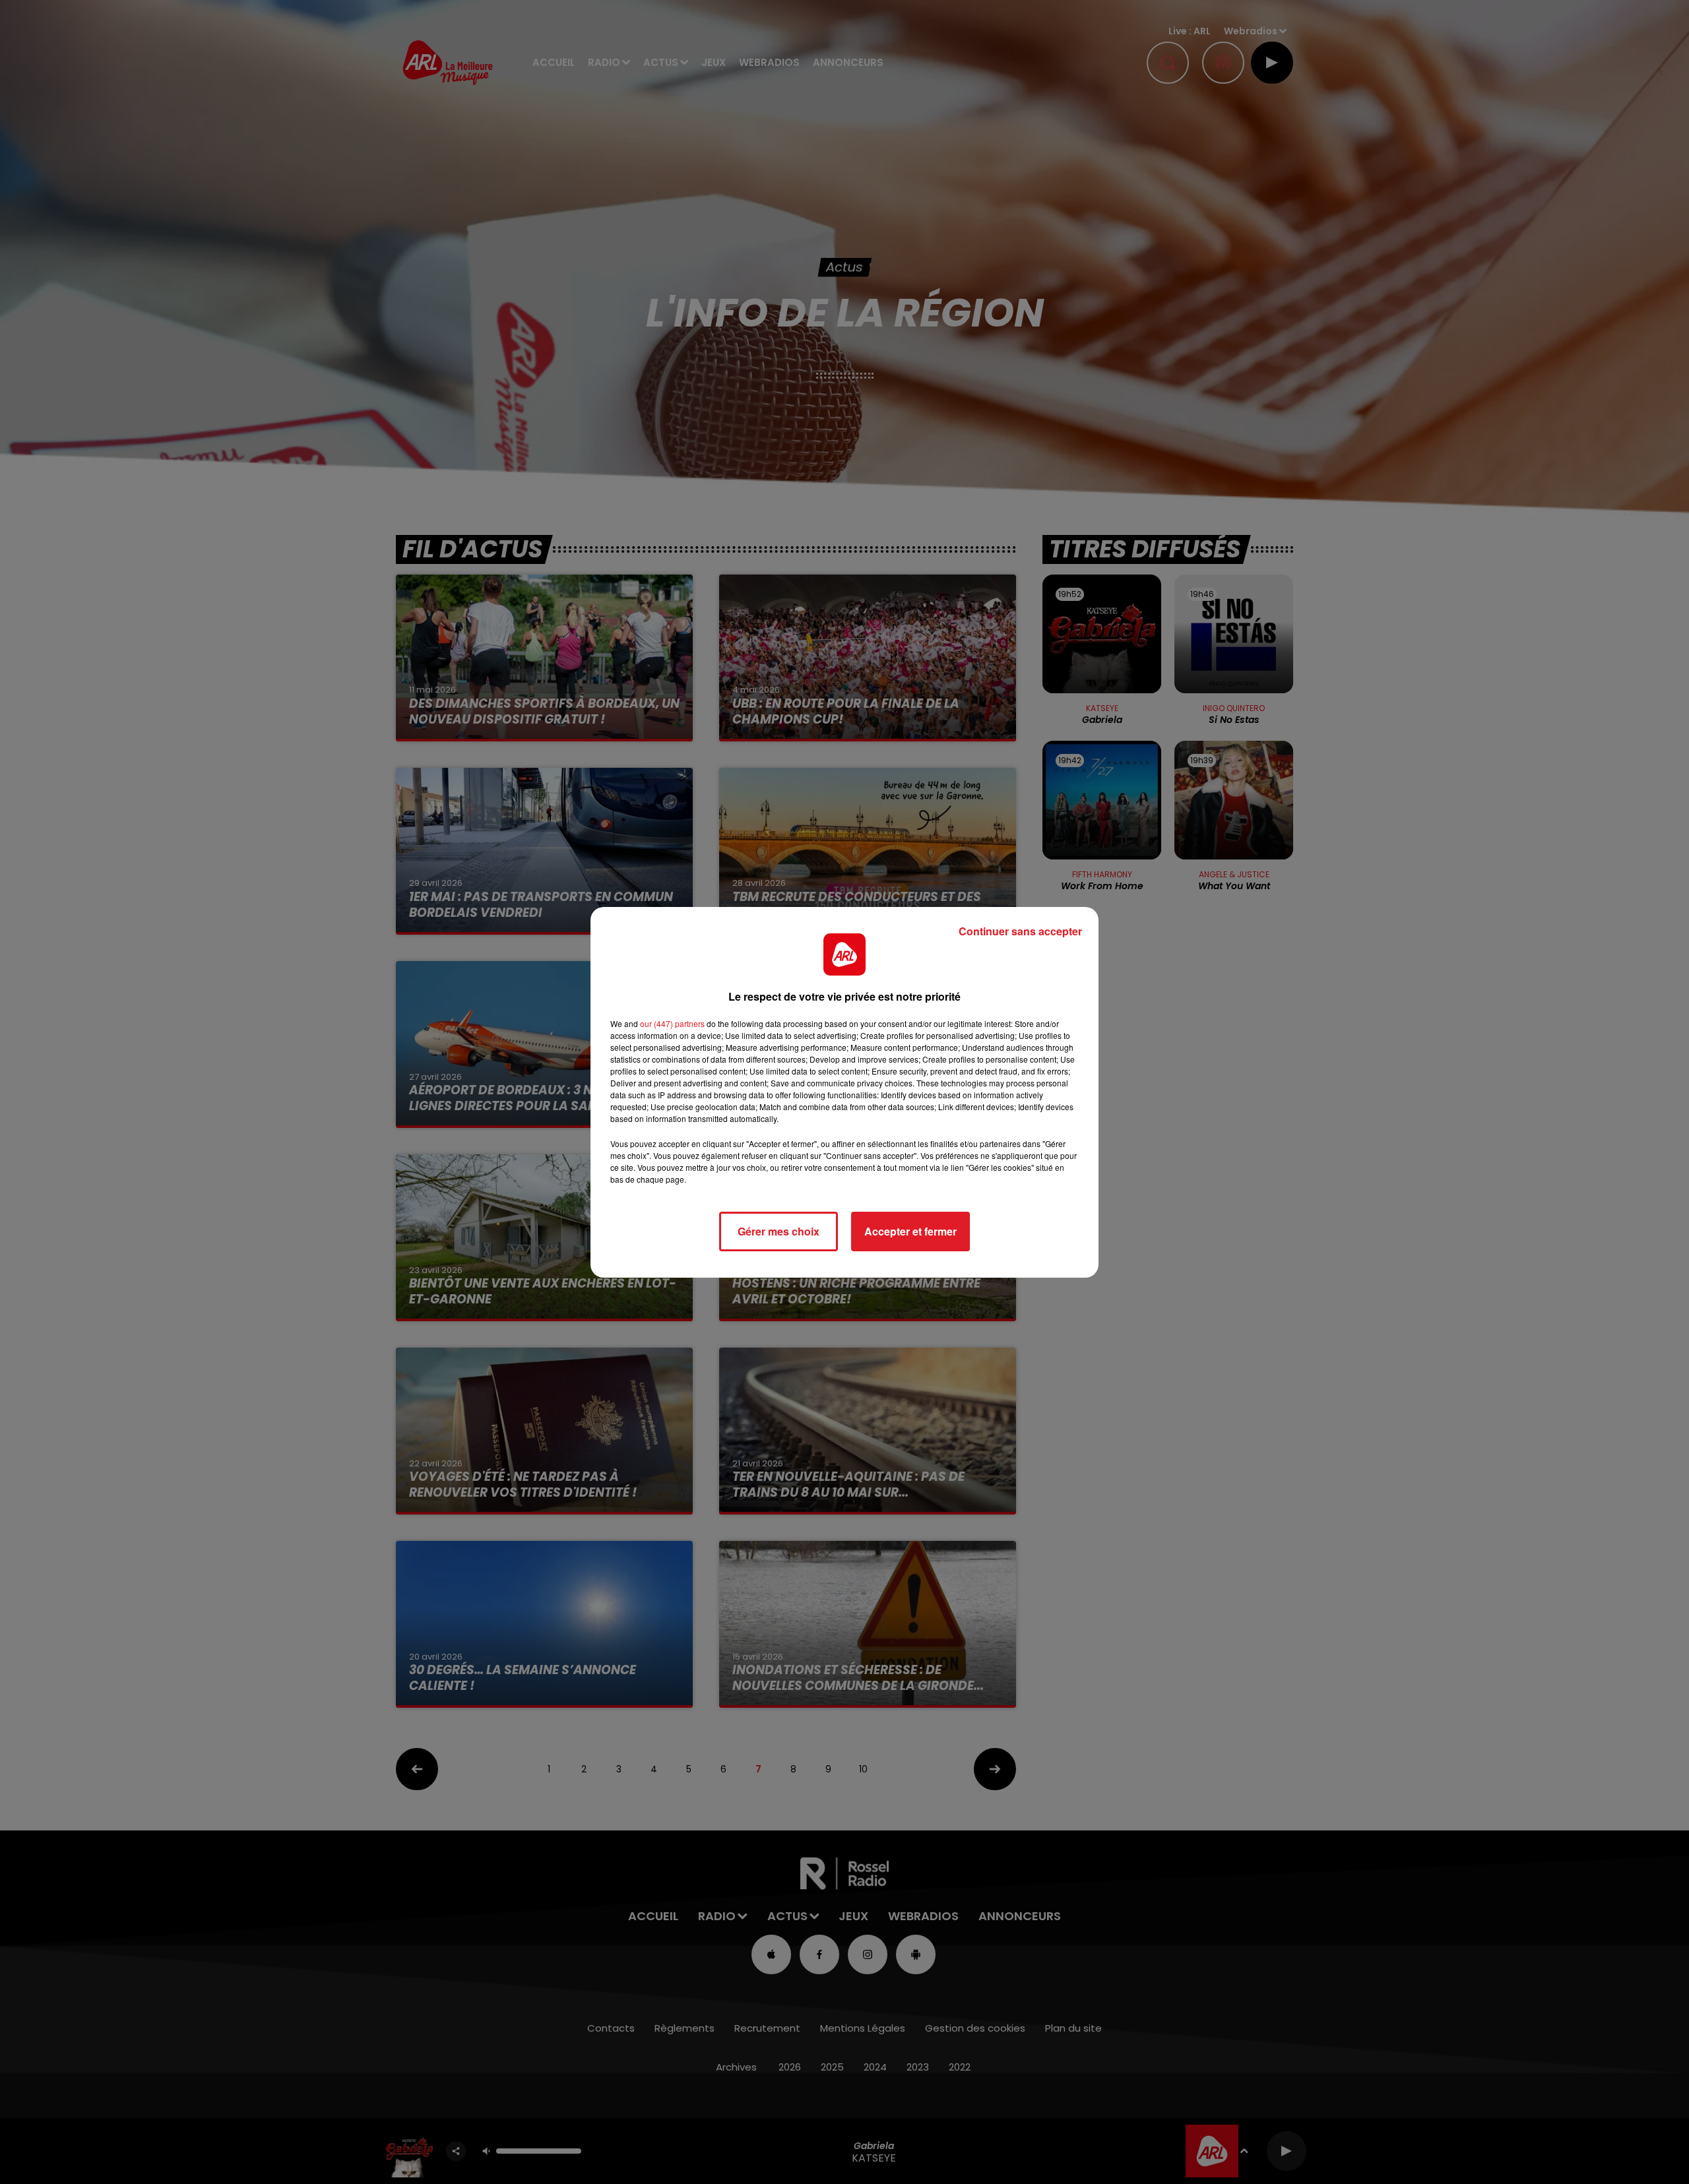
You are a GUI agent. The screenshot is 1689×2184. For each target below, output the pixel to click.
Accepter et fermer (910, 1231)
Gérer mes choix (779, 1231)
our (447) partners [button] (672, 1023)
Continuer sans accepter (1020, 931)
